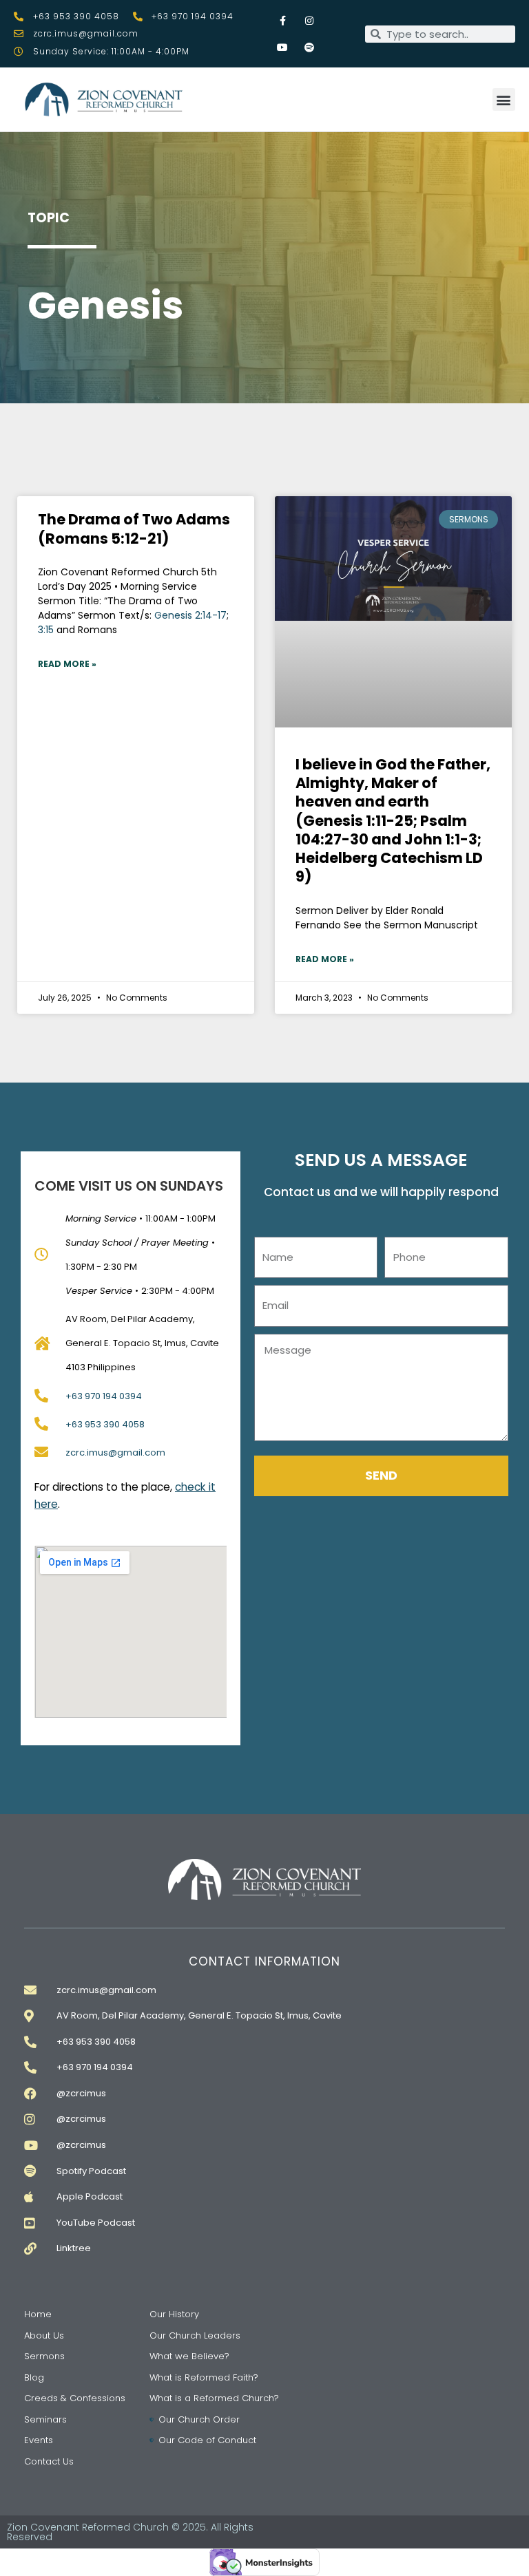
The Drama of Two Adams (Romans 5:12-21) (134, 529)
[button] (504, 99)
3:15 (46, 630)
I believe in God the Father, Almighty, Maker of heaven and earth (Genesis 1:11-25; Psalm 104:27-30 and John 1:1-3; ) (393, 821)
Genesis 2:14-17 (190, 615)
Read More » (67, 664)
